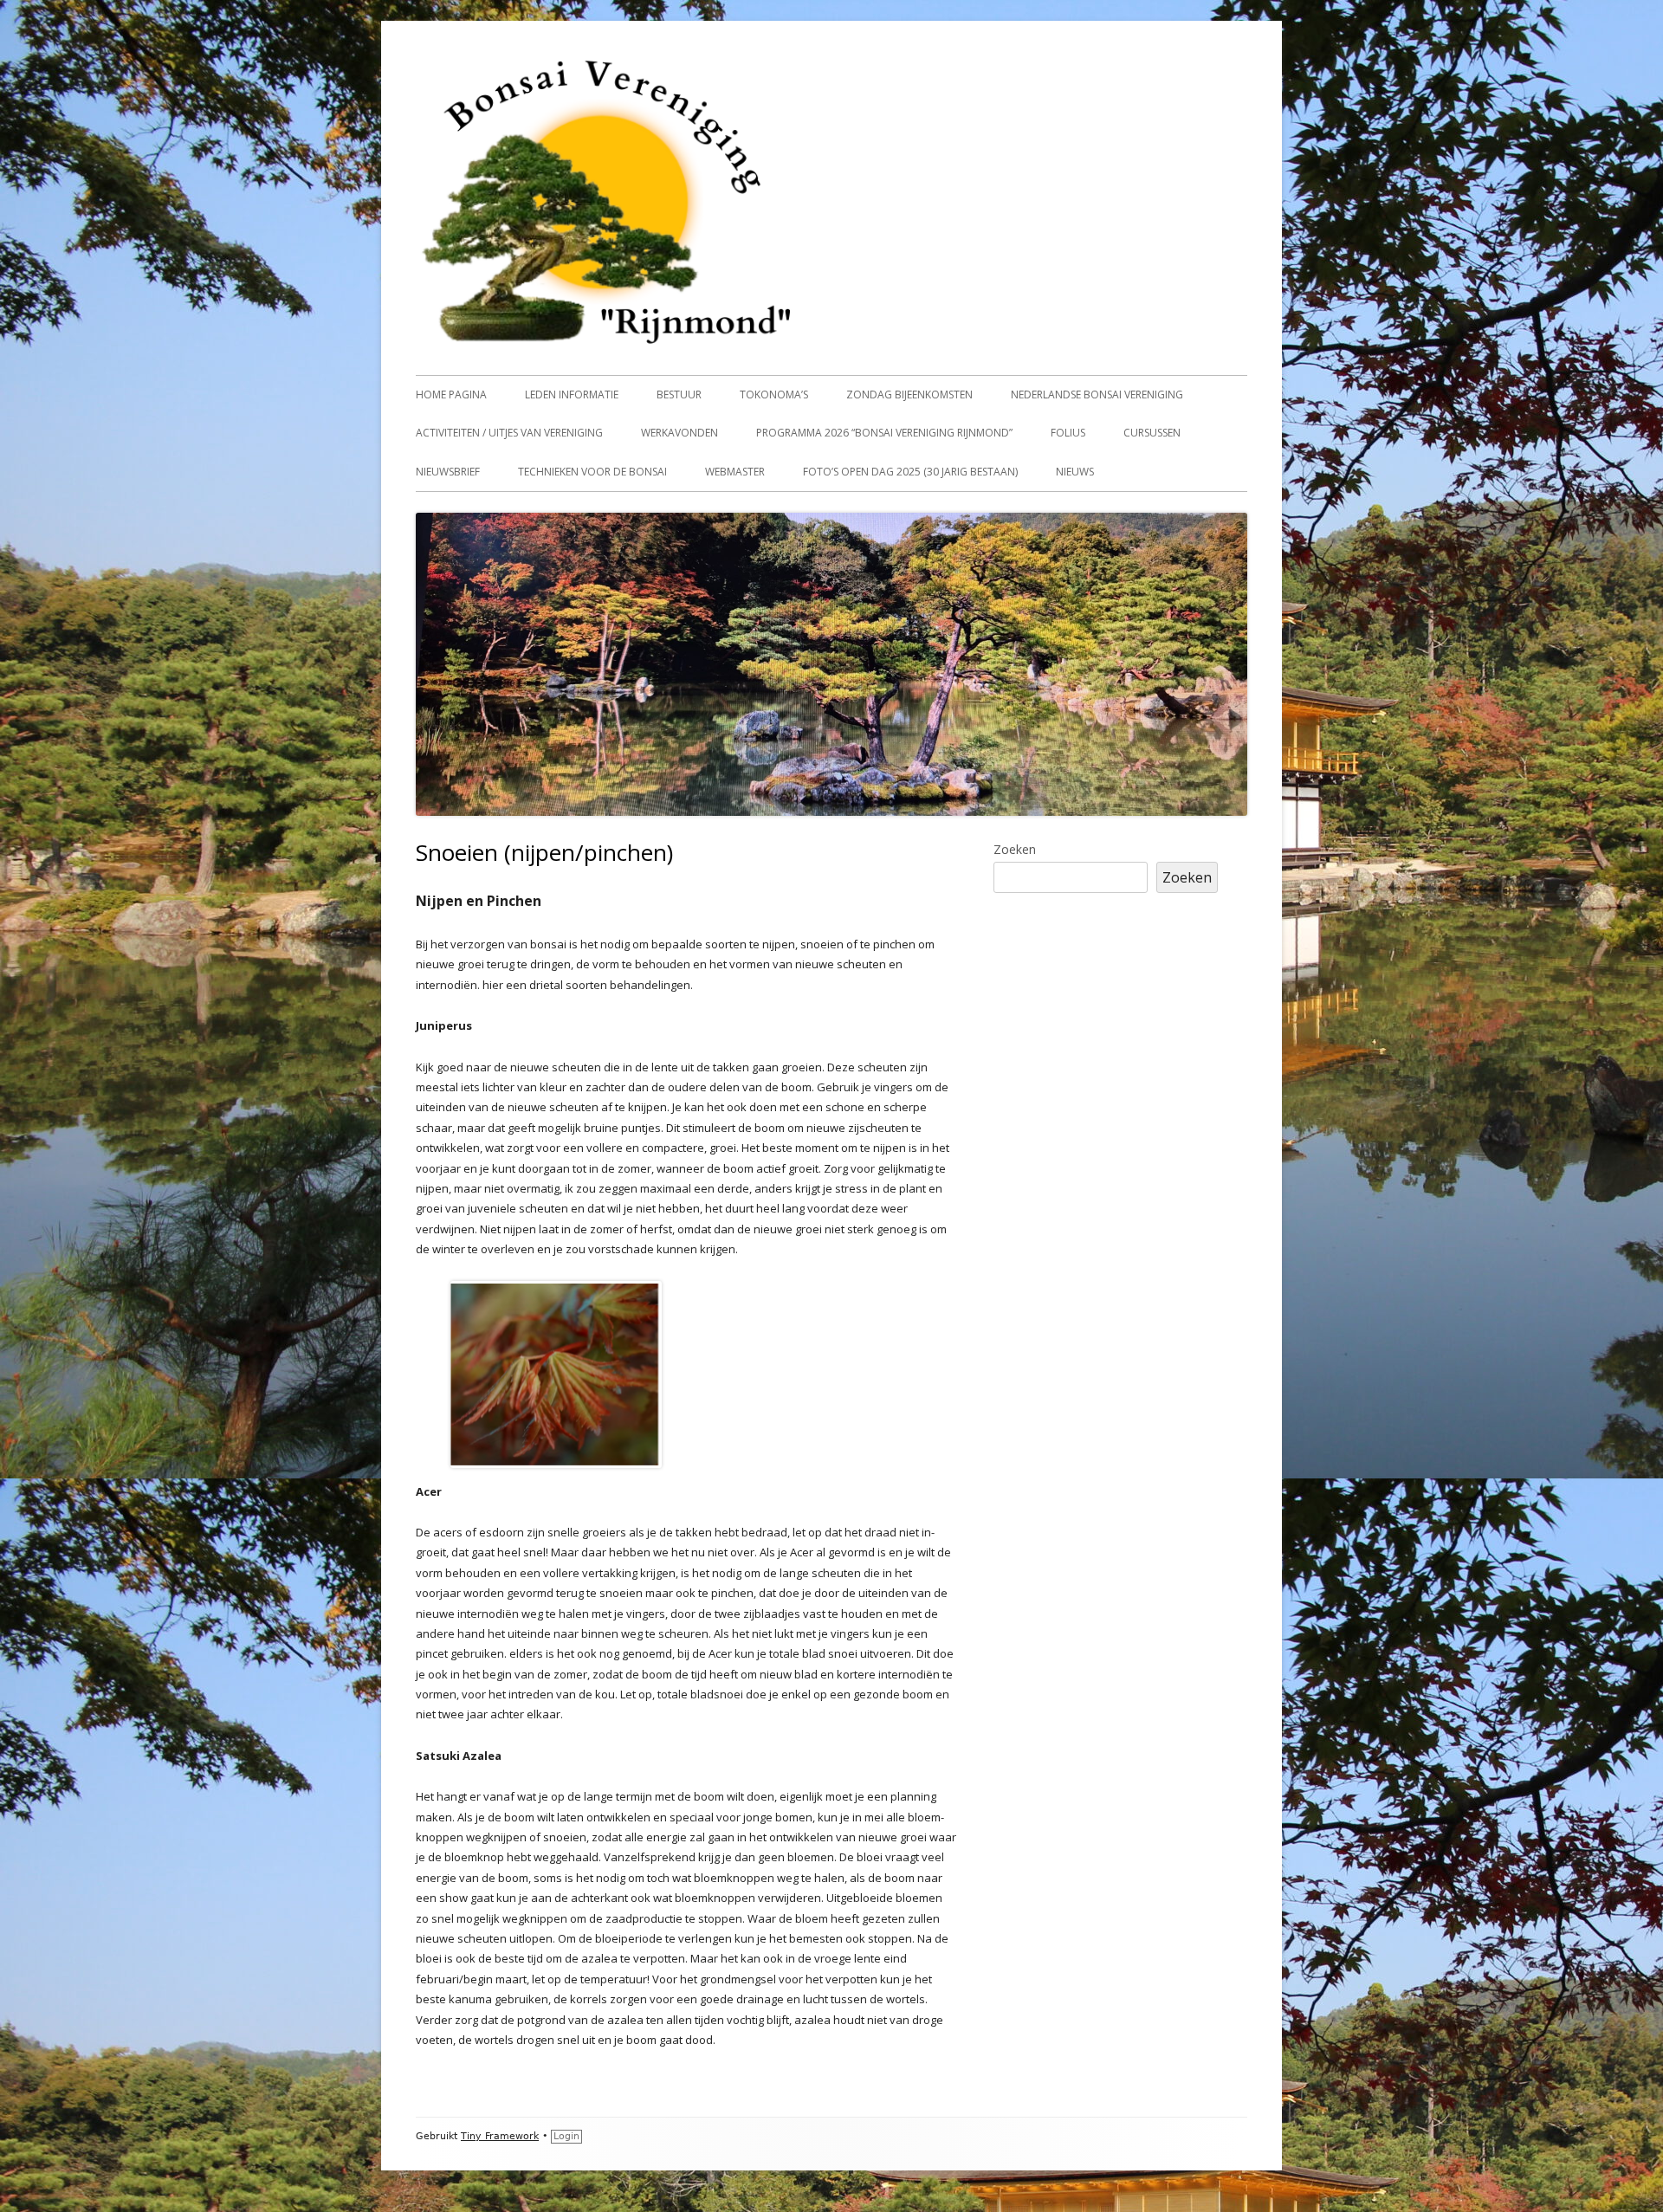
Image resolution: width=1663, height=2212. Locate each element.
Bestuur (679, 395)
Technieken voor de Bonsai (592, 472)
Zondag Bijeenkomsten (909, 395)
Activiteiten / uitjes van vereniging (509, 433)
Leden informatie (572, 395)
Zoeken (1015, 849)
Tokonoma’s (774, 395)
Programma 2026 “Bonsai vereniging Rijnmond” (884, 433)
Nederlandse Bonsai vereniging (1097, 395)
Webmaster (735, 472)
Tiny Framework (500, 2136)
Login (566, 2136)
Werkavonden (679, 433)
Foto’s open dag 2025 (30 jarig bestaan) (910, 472)
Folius (1068, 433)
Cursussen (1152, 433)
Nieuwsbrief (448, 472)
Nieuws (1075, 472)
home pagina (451, 395)
